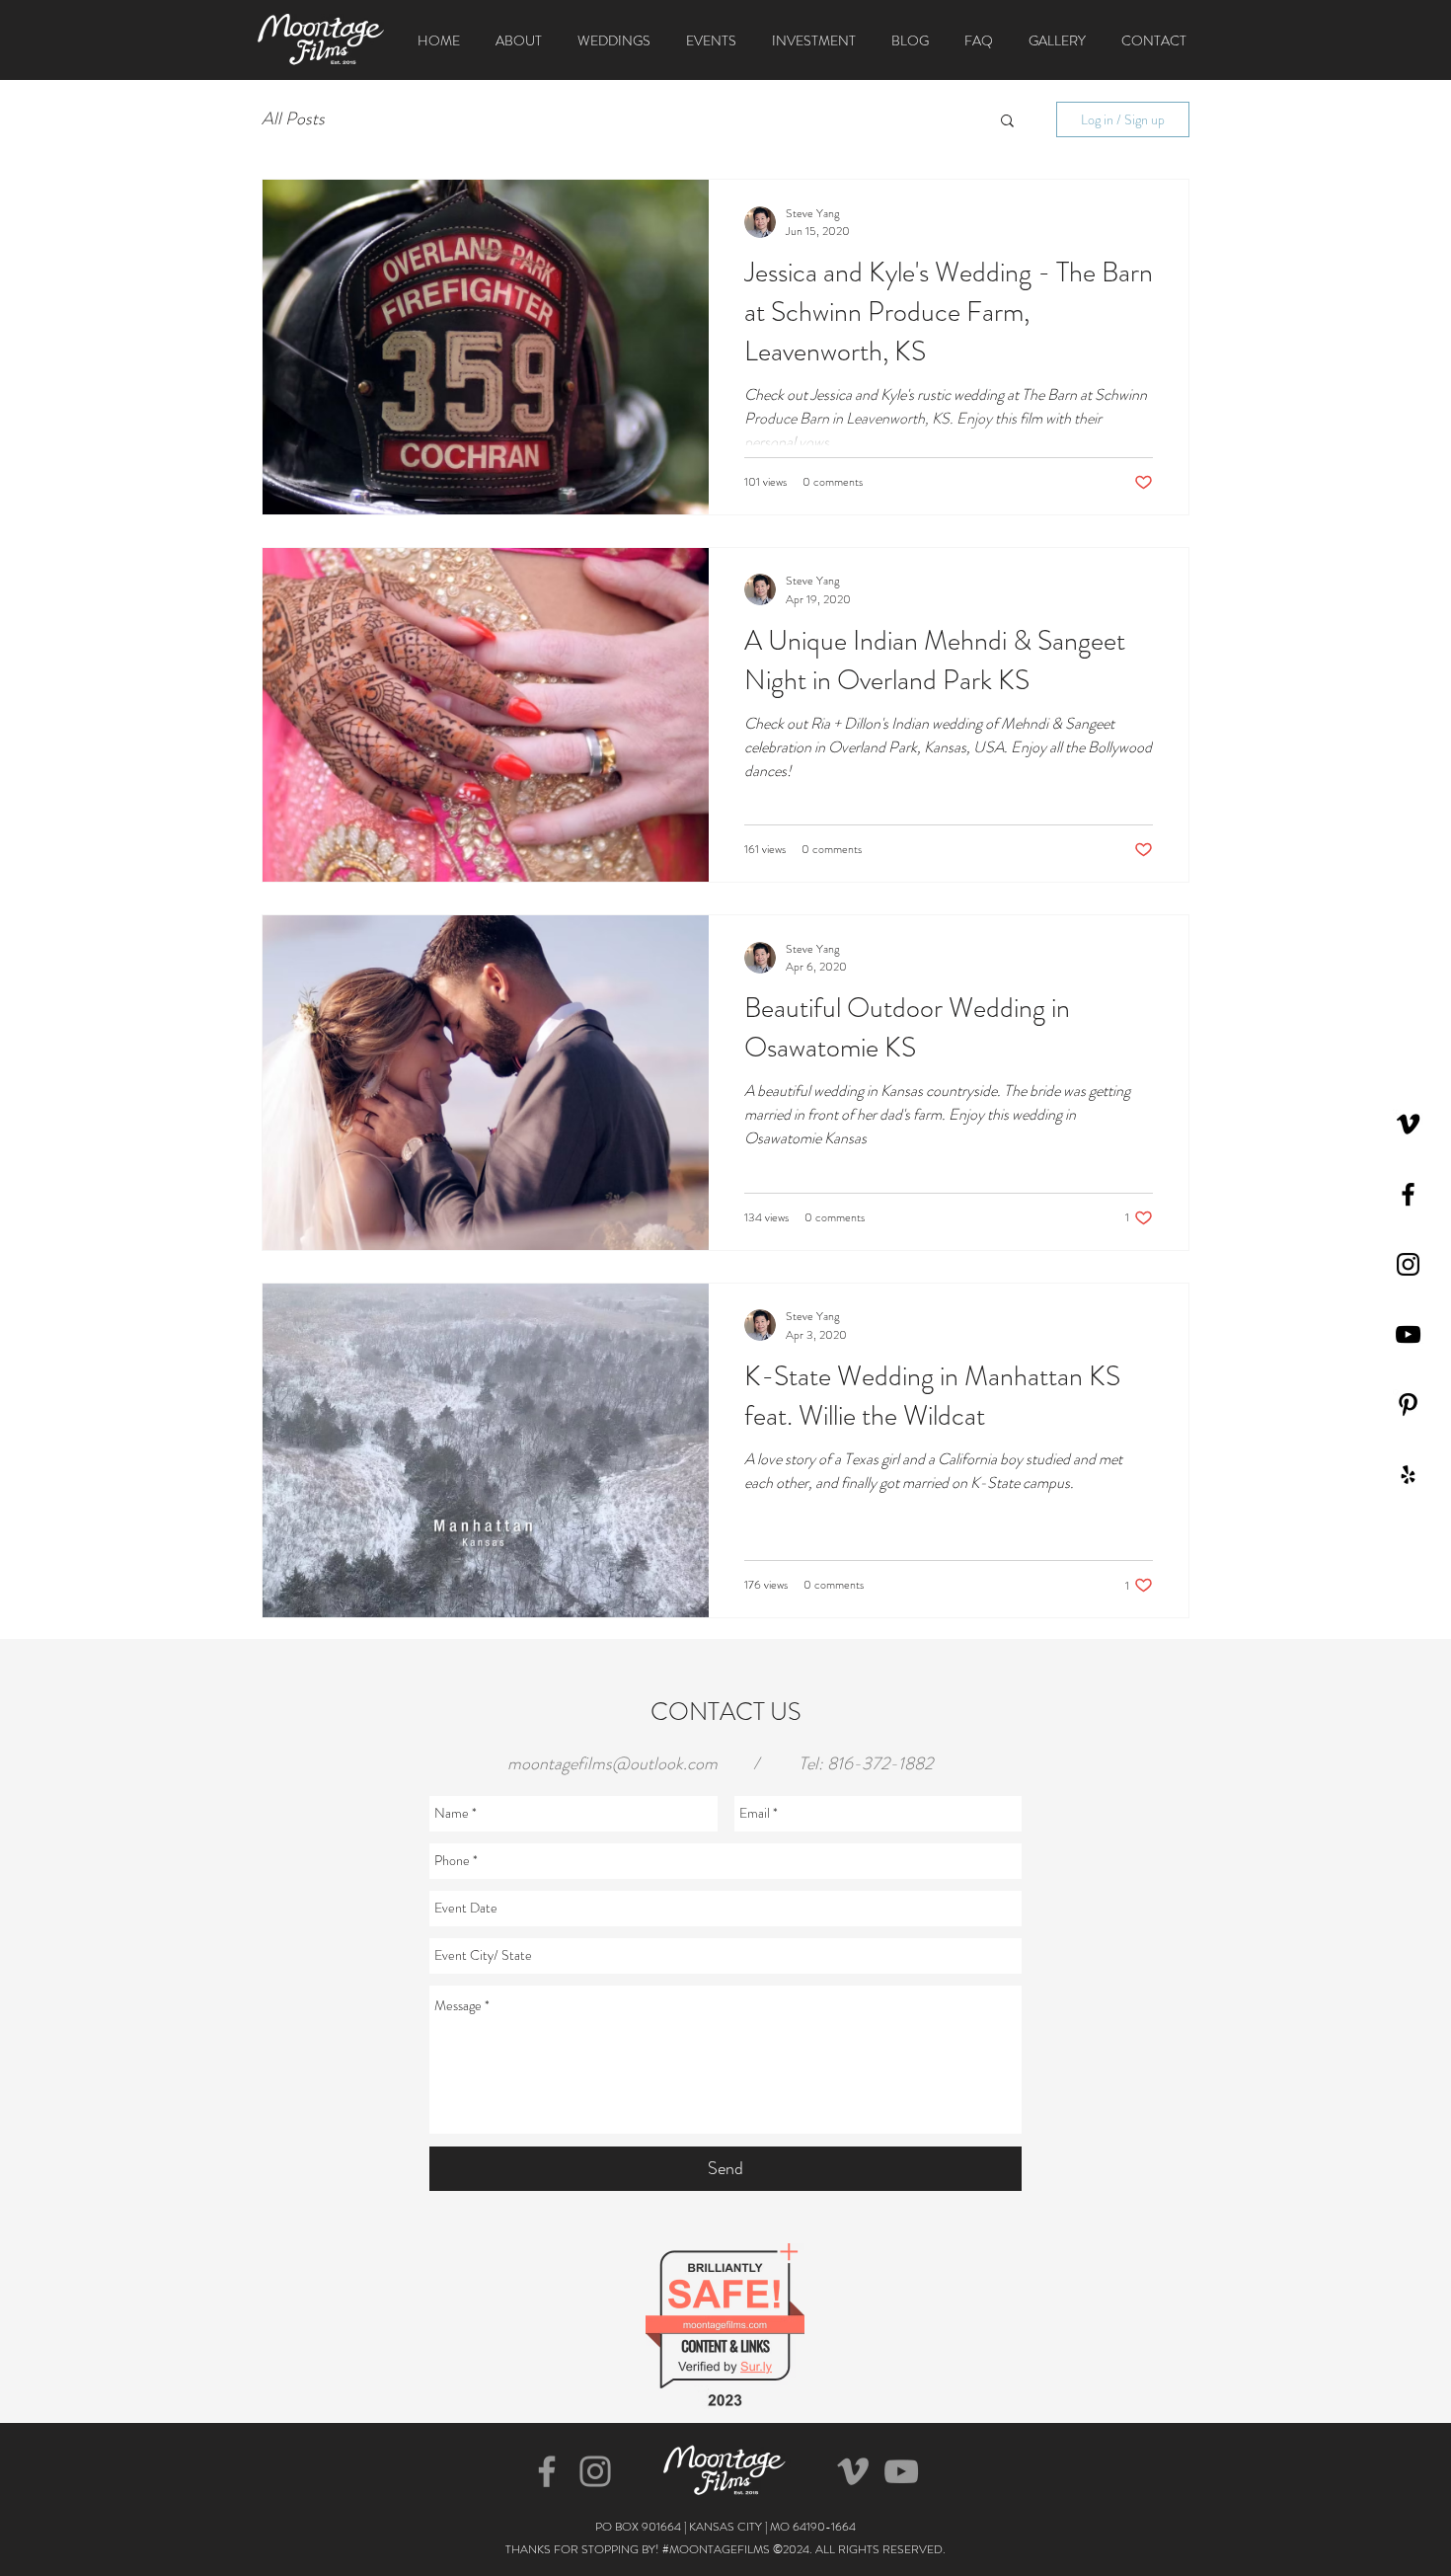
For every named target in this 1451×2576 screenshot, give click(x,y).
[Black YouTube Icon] (1408, 1334)
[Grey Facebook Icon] (547, 2471)
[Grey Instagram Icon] (595, 2471)
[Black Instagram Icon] (1408, 1264)
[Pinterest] (1408, 1405)
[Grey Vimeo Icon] (853, 2471)
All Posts (293, 119)
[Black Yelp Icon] (1408, 1475)
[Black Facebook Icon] (1408, 1194)
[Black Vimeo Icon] (1408, 1124)
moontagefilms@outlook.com (612, 1763)
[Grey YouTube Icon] (901, 2471)
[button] (1007, 122)
